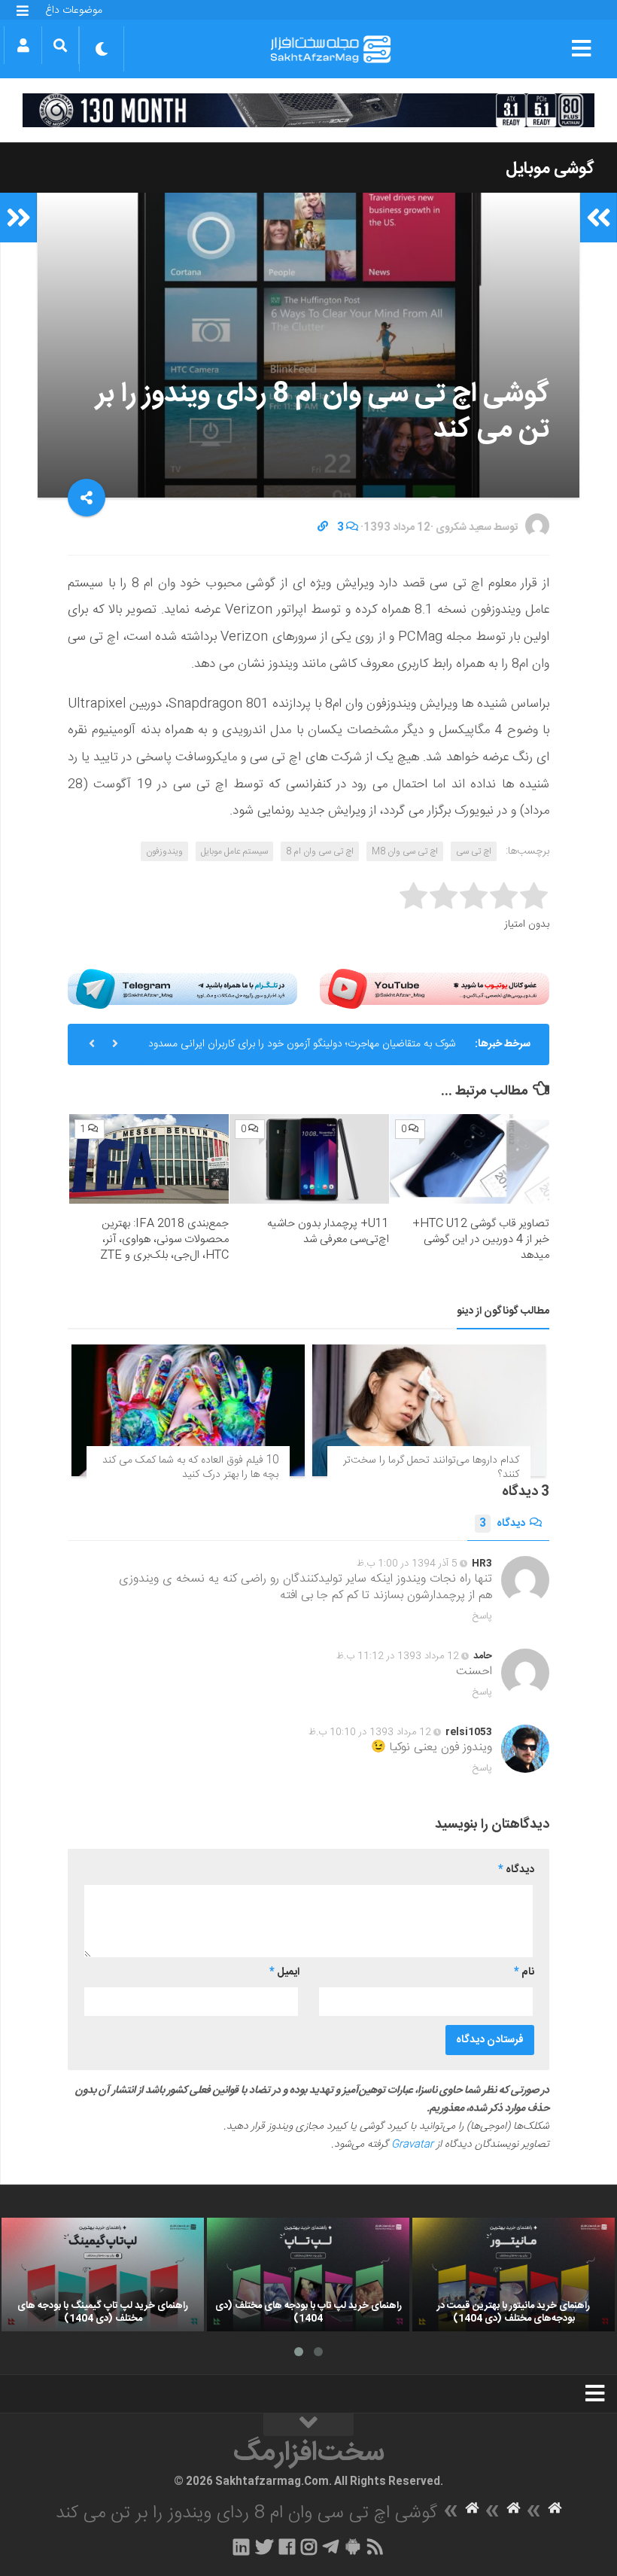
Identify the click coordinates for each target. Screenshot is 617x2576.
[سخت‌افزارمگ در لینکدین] (241, 2547)
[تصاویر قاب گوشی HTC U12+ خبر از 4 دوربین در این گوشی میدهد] (470, 1159)
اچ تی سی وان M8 (405, 851)
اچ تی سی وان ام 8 (320, 851)
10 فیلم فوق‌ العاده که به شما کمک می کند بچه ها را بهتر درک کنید (190, 1468)
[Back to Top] (308, 2425)
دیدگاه (502, 1524)
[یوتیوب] (435, 989)
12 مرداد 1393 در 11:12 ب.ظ (398, 1656)
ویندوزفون (164, 851)
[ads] (308, 110)
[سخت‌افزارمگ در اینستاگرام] (309, 2547)
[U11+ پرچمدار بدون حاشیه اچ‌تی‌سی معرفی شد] (309, 1159)
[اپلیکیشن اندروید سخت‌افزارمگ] (353, 2547)
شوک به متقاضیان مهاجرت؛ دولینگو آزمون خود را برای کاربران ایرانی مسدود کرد (302, 1050)
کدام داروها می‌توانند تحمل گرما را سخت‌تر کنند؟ (431, 1468)
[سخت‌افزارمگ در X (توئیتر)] (264, 2547)
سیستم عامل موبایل (234, 851)
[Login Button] (23, 45)
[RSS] (375, 2547)
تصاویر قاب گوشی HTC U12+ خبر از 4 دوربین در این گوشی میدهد (481, 1239)
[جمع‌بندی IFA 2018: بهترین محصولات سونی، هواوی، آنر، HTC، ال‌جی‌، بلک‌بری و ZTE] (149, 1159)
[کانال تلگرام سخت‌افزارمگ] (331, 2547)
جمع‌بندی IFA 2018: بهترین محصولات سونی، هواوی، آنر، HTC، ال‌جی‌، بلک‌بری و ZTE (164, 1239)
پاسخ (482, 1616)
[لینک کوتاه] (323, 528)
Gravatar (412, 2145)
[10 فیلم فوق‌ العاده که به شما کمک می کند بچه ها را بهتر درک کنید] (188, 1410)
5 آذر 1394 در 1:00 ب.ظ (407, 1564)
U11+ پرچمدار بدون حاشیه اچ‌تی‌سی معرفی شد (328, 1232)
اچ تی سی (474, 851)
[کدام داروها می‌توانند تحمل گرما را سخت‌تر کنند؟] (429, 1410)
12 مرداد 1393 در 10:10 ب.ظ (370, 1732)
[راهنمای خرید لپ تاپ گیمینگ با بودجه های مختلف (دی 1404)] (103, 2275)
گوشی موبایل (550, 169)
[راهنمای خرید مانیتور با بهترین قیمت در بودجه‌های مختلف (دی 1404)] (514, 2275)
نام (524, 1972)
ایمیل (284, 1972)
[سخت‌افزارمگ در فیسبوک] (287, 2547)
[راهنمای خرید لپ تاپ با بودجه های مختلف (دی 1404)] (308, 2275)
